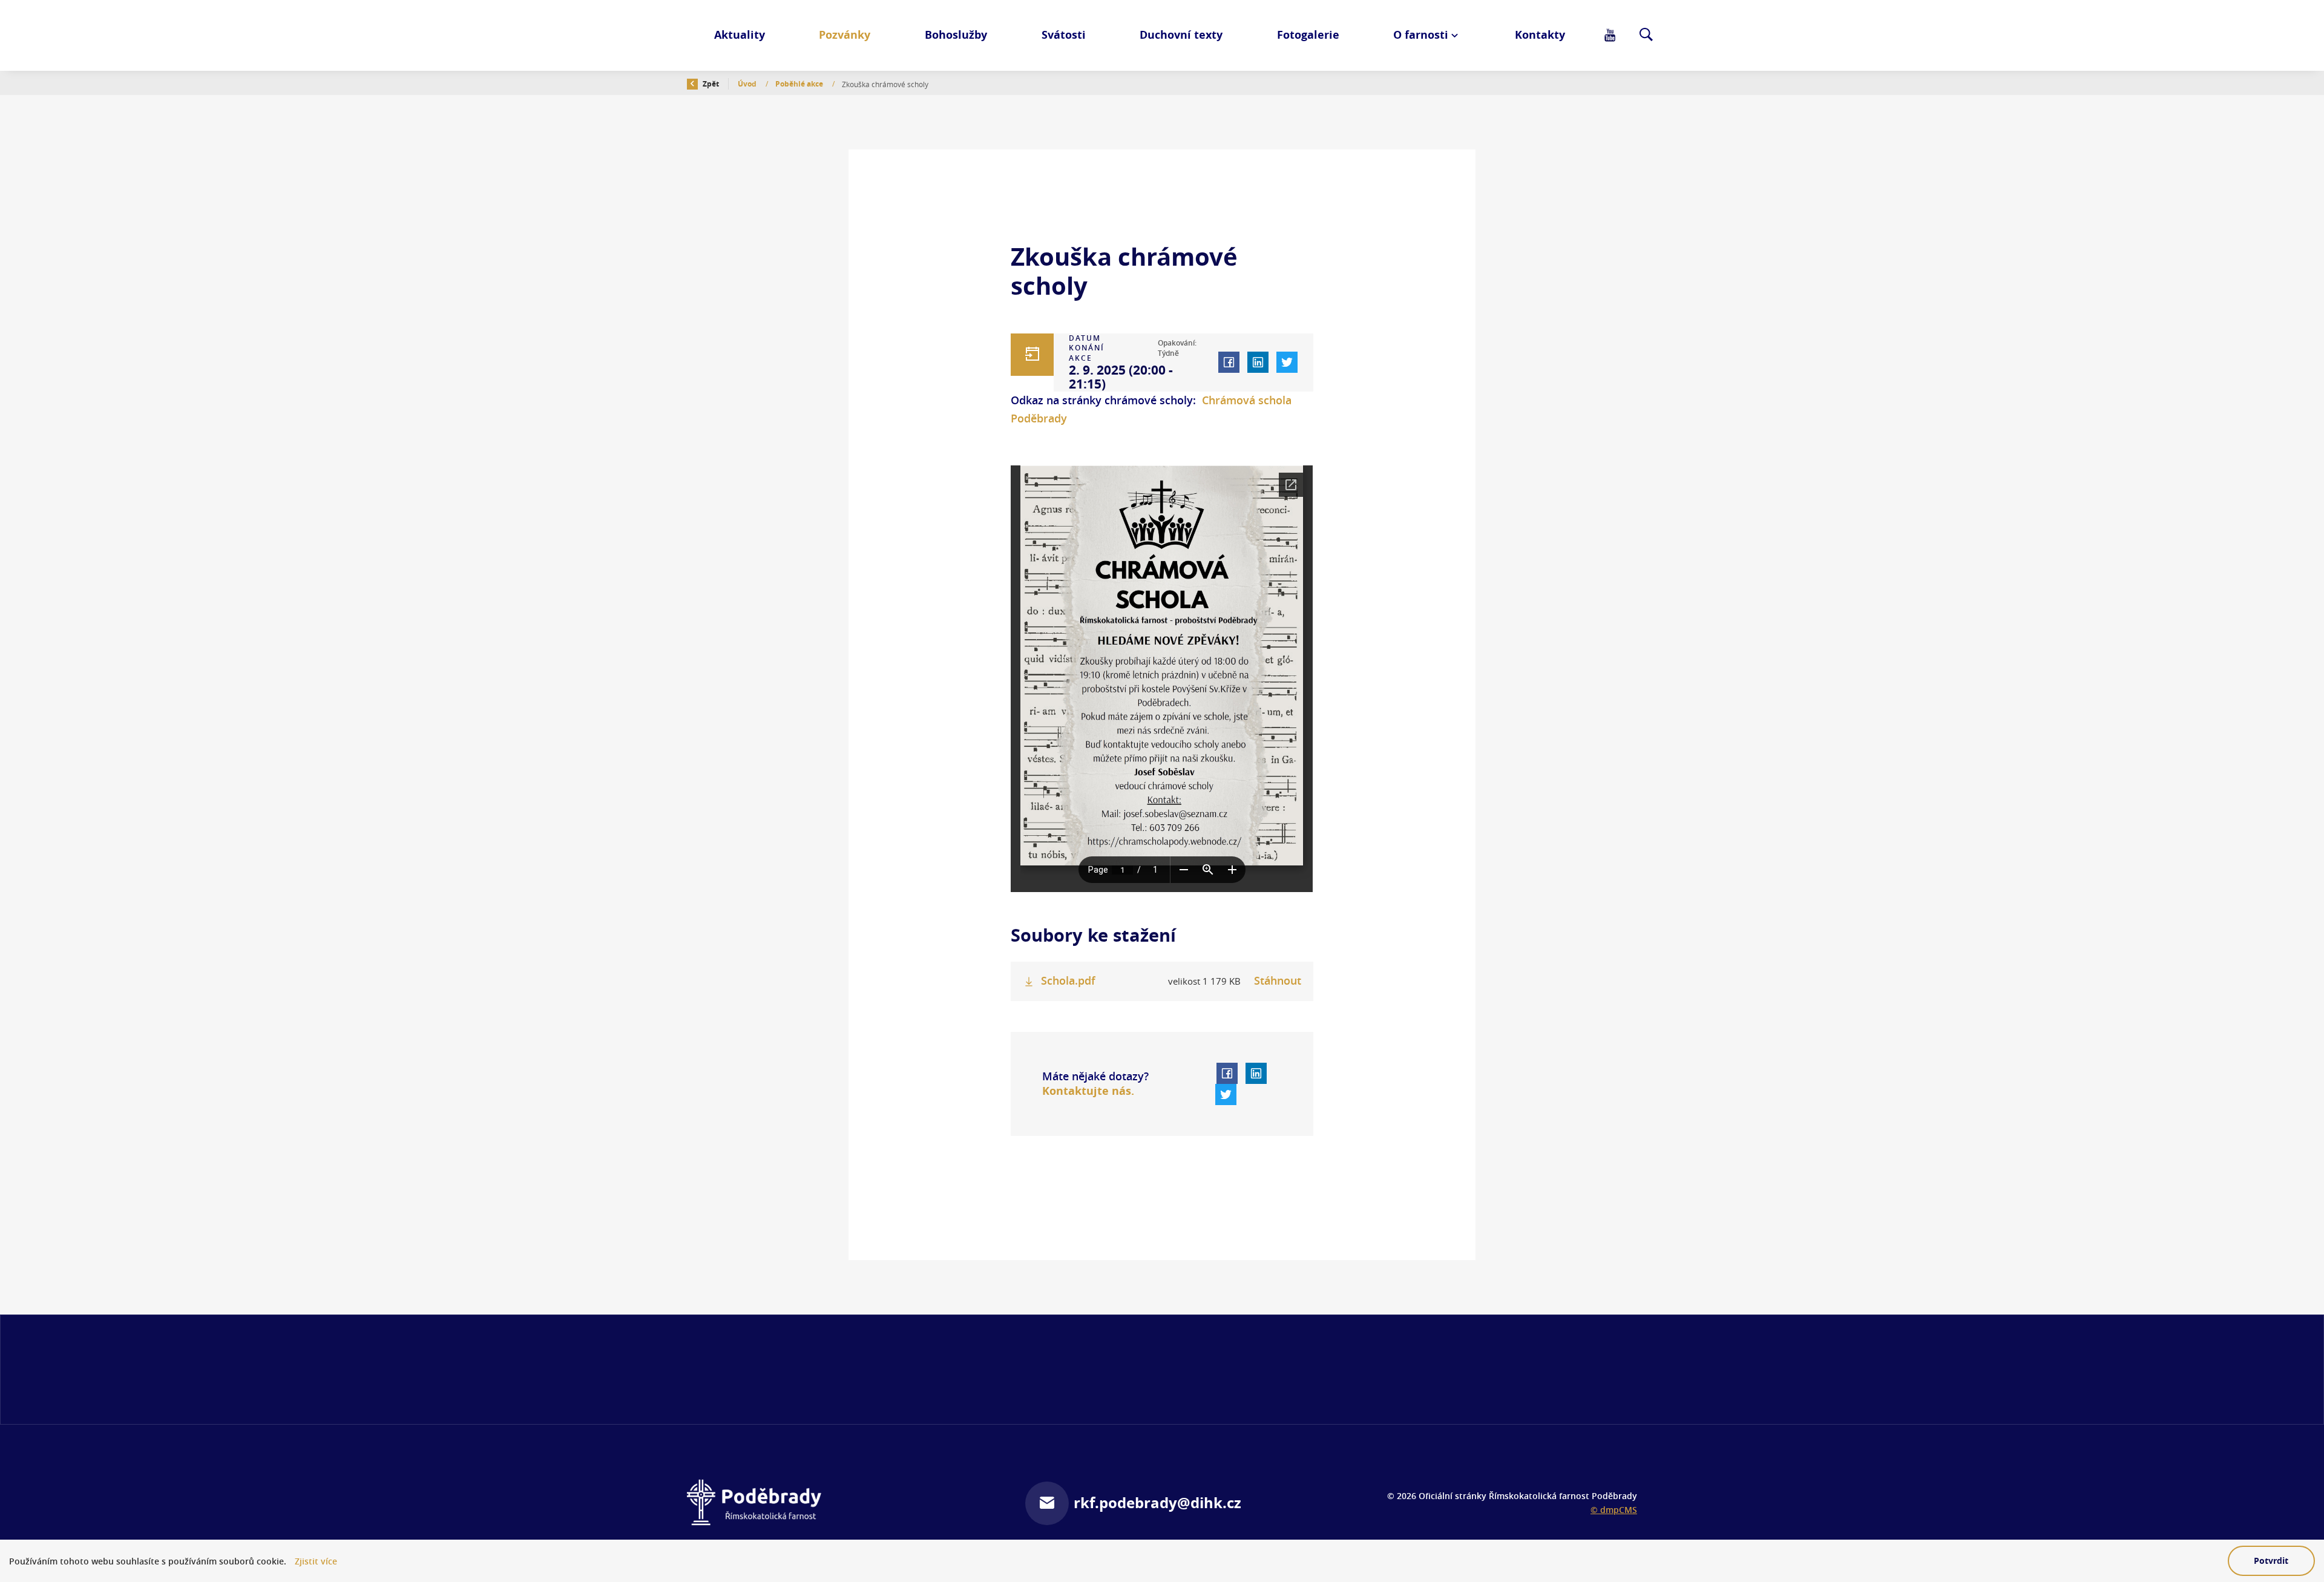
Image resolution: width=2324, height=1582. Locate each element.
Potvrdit (2271, 1561)
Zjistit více (316, 1561)
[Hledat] (1646, 36)
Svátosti (1064, 35)
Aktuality (740, 35)
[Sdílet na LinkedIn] (1258, 362)
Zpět (710, 84)
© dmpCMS (1614, 1510)
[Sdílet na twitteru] (1287, 362)
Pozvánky (845, 35)
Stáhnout (1278, 981)
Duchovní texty (1181, 35)
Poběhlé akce (800, 84)
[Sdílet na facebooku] (1229, 362)
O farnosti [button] (1421, 35)
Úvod (748, 84)
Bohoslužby (956, 35)
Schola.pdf (1068, 981)
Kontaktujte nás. (1088, 1091)
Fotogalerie (1308, 35)
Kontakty (1540, 35)
